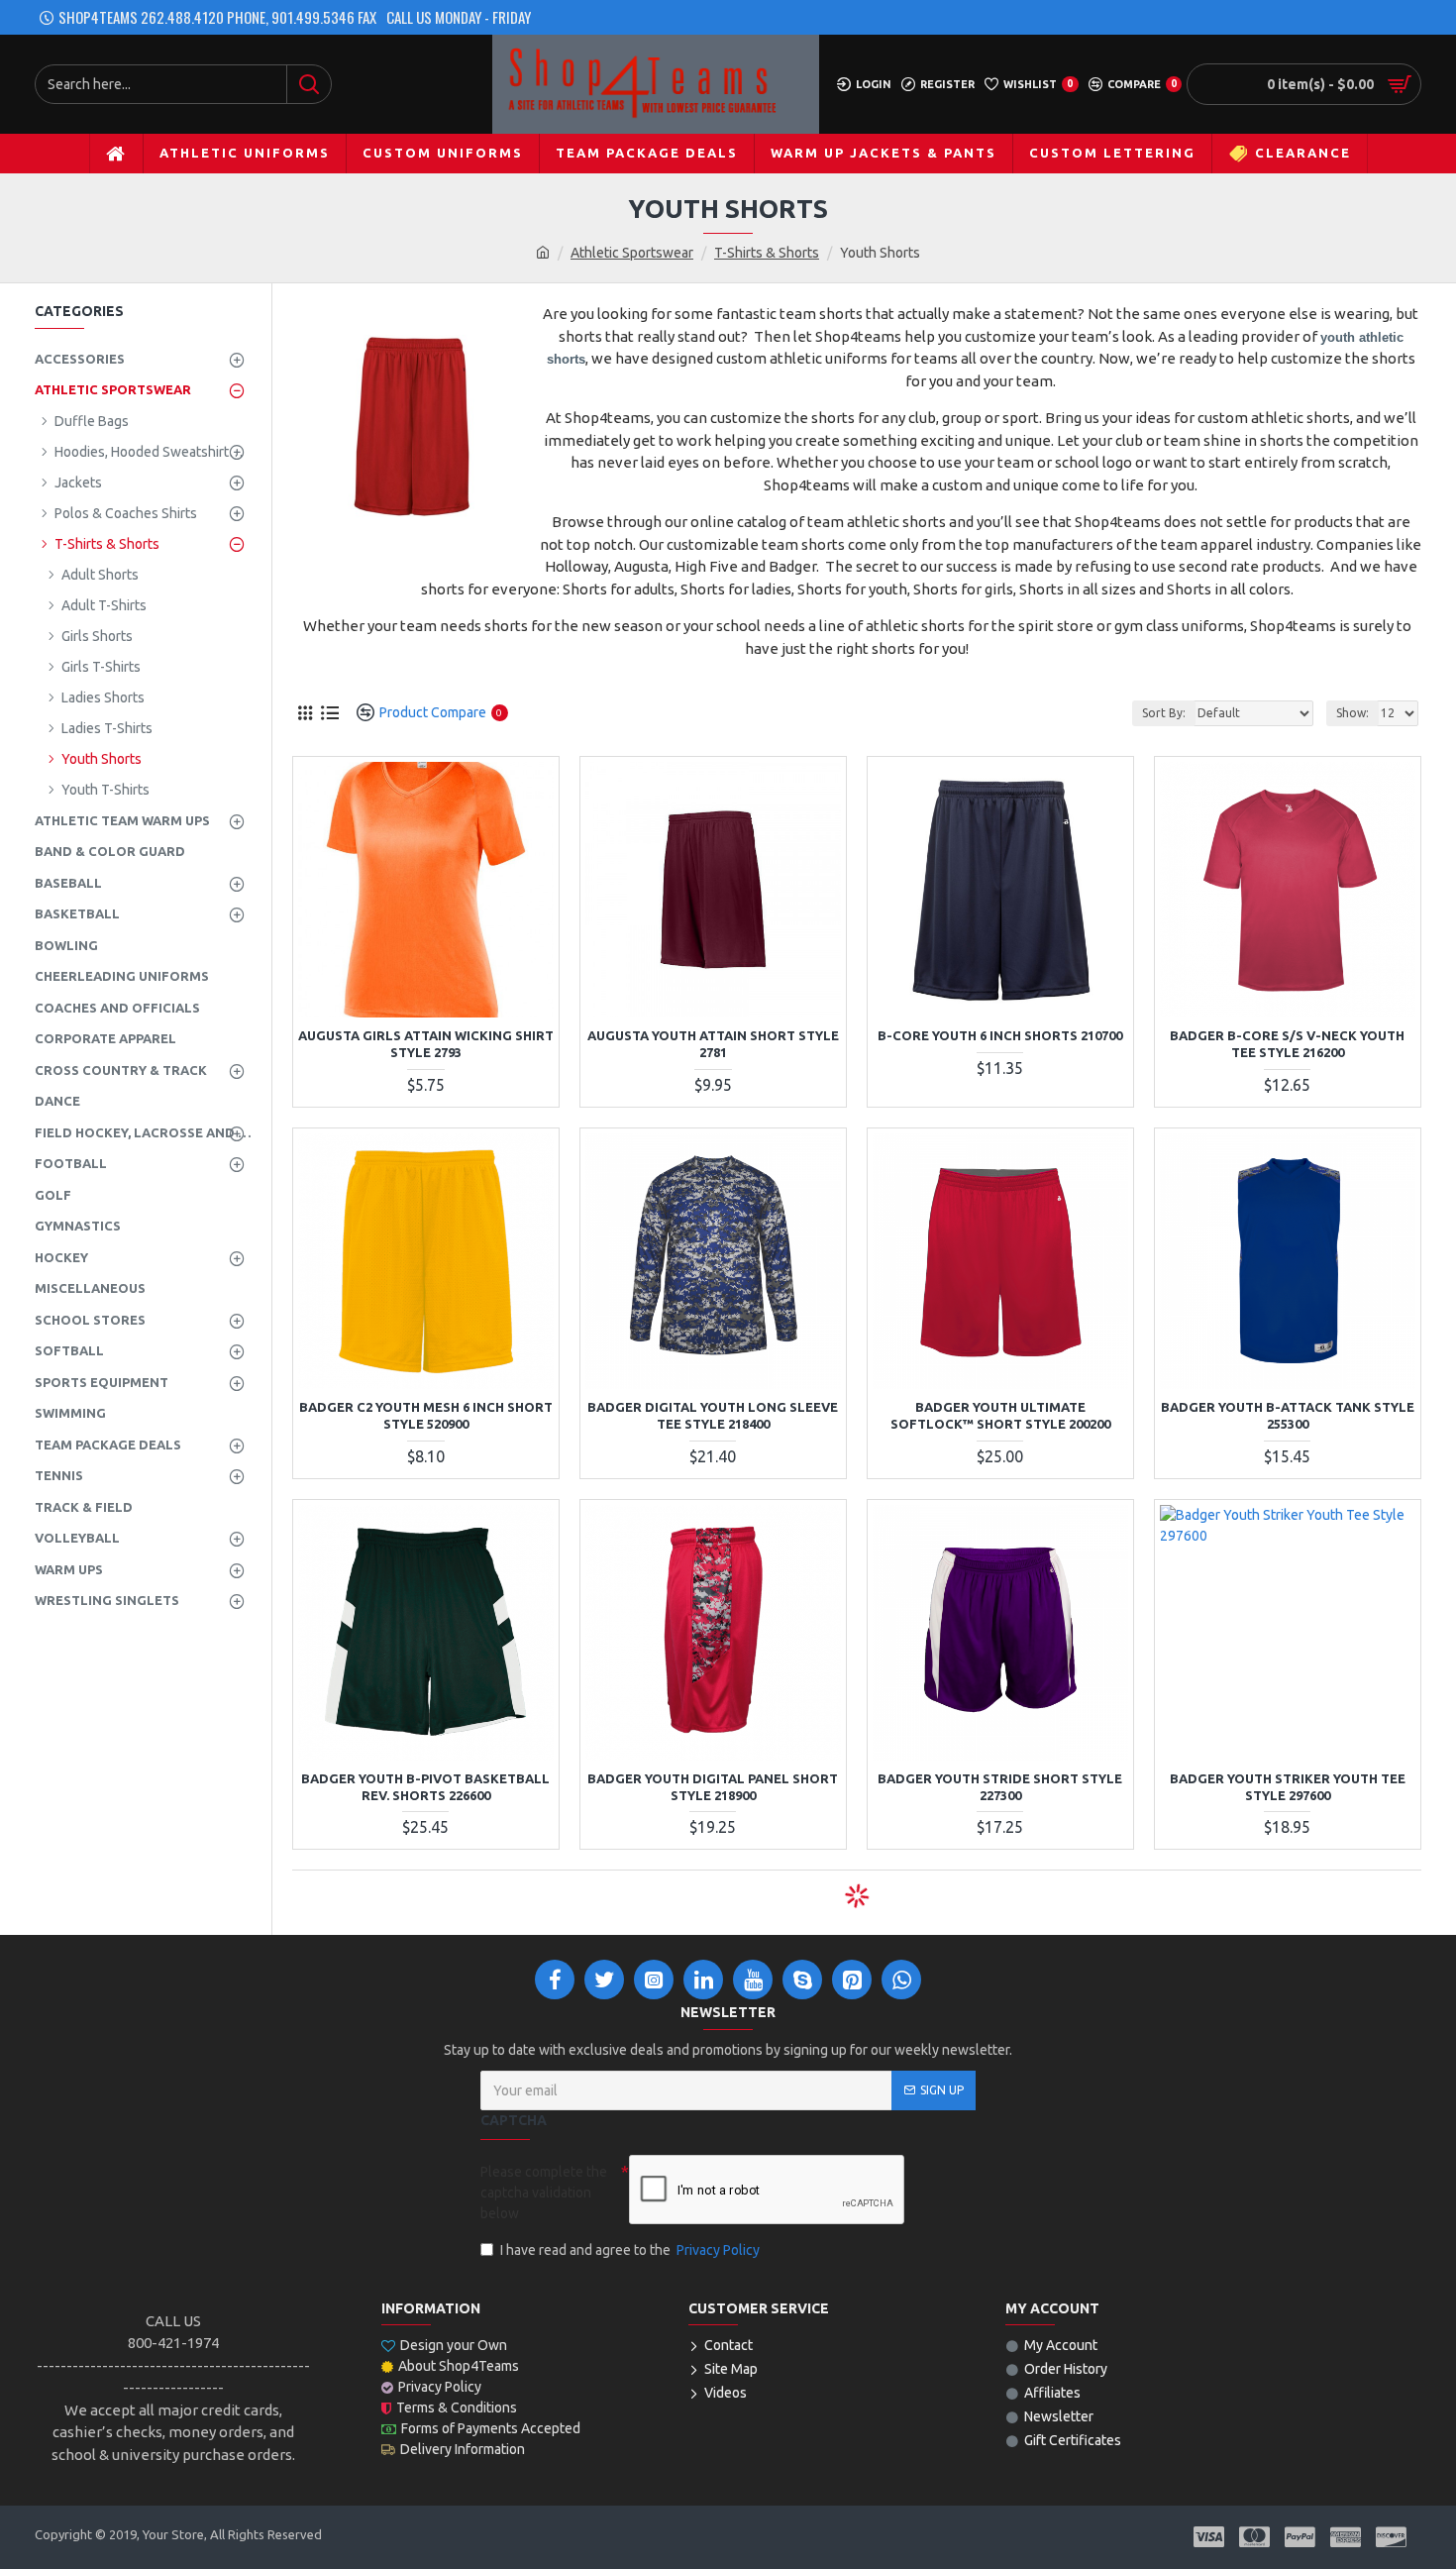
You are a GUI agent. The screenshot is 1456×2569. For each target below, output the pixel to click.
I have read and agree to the (630, 2250)
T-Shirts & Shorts (767, 253)
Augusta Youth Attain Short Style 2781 (713, 1044)
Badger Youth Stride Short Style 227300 (1000, 1787)
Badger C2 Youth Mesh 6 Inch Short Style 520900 (426, 1415)
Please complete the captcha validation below (544, 2193)
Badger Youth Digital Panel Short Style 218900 (713, 1787)
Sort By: (1164, 713)
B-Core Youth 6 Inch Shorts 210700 (1000, 1035)
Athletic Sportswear (632, 253)
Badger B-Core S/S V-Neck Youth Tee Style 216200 (1287, 1044)
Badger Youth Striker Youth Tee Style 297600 (1288, 1787)
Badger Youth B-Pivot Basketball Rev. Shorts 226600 (425, 1787)
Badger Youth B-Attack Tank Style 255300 (1288, 1415)
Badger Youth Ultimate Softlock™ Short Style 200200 (1000, 1415)
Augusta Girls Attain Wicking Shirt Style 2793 (426, 1044)
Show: (1352, 713)
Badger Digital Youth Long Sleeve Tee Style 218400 (713, 1415)
